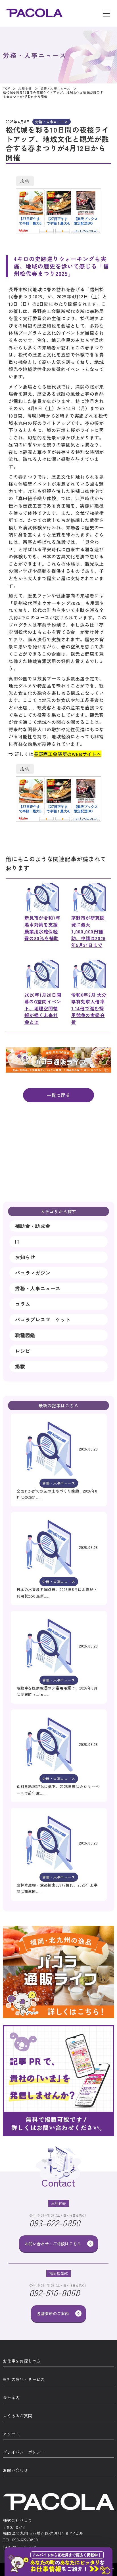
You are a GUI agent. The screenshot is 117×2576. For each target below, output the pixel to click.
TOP (6, 88)
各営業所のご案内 (53, 2313)
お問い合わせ (15, 2470)
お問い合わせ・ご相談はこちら (53, 2244)
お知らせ (25, 88)
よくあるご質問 (18, 2416)
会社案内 (11, 2397)
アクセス (11, 2434)
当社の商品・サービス (24, 2379)
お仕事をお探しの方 (22, 2361)
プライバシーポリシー (24, 2452)
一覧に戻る (58, 1095)
